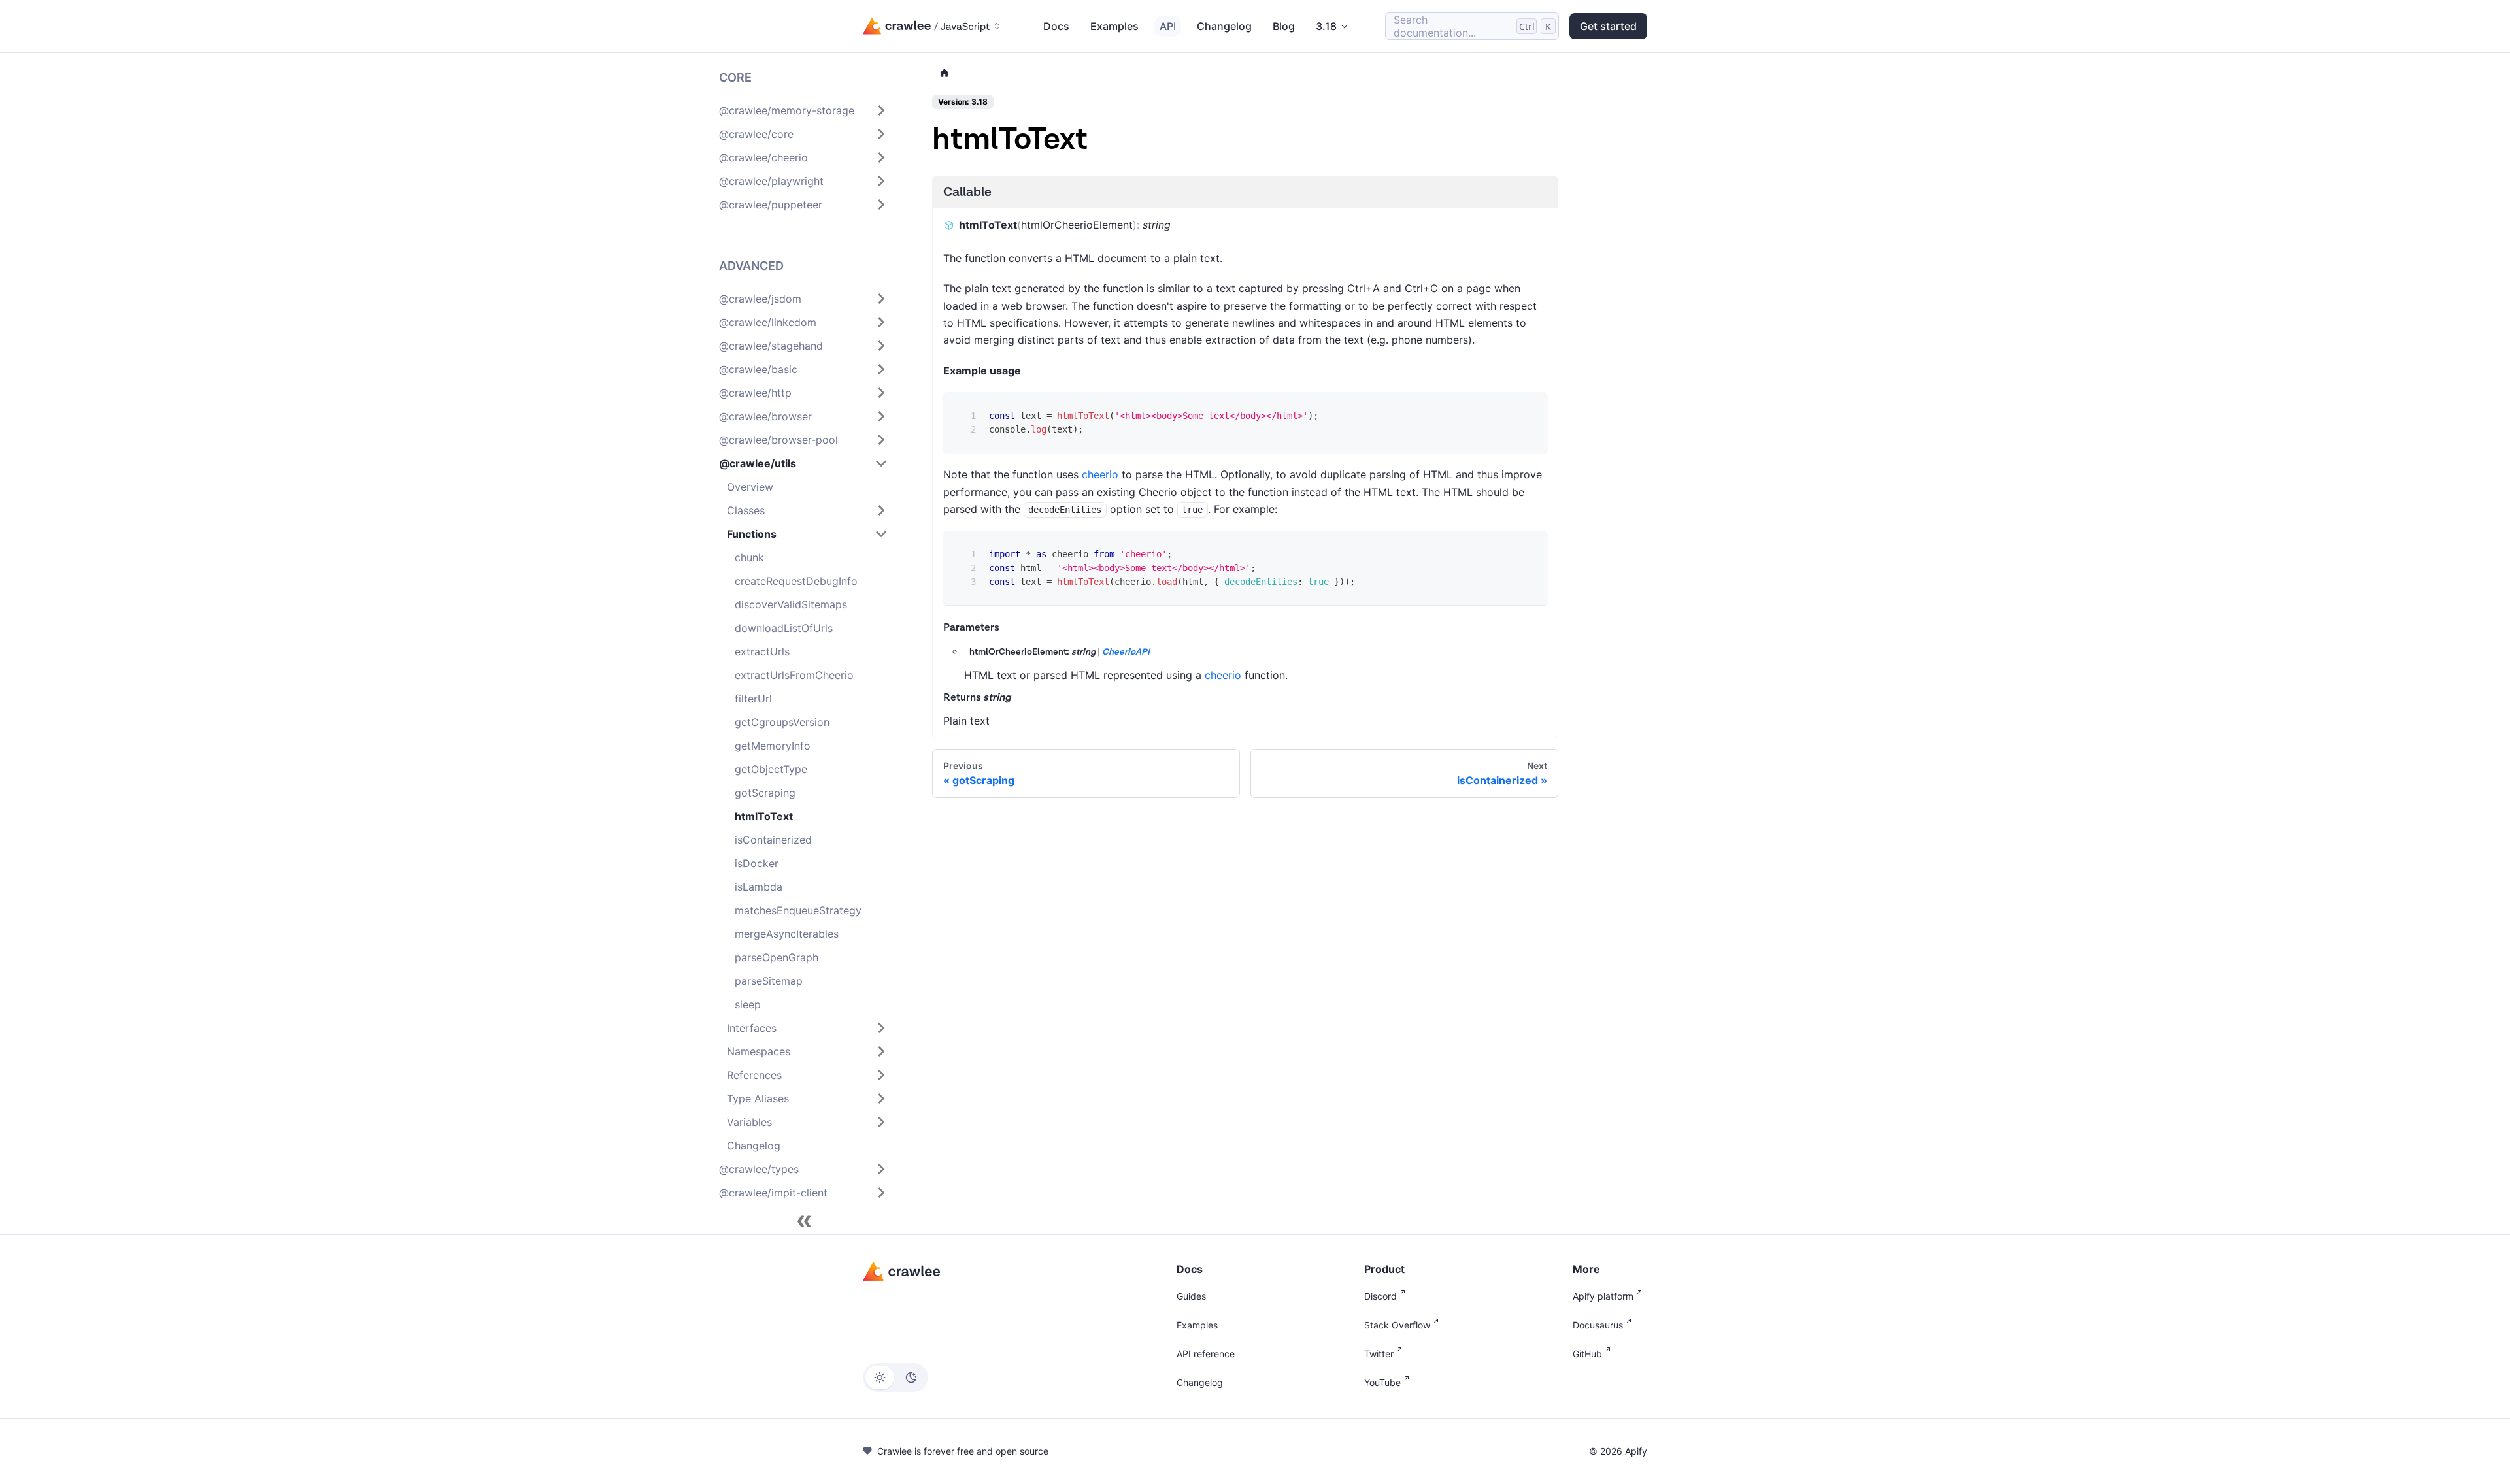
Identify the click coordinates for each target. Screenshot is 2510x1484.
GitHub (1587, 1354)
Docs (1056, 26)
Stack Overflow (1397, 1325)
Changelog (1224, 26)
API (1168, 26)
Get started (1608, 26)
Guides (1191, 1296)
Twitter (1379, 1354)
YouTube (1382, 1382)
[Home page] (945, 74)
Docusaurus (1598, 1325)
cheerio (1100, 474)
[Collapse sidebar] (804, 1221)
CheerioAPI (1126, 652)
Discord (1380, 1296)
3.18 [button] (1326, 26)
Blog (1284, 26)
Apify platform (1603, 1296)
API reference (1206, 1354)
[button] (803, 110)
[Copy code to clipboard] (1528, 411)
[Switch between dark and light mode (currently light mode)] (895, 1377)
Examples (1114, 26)
